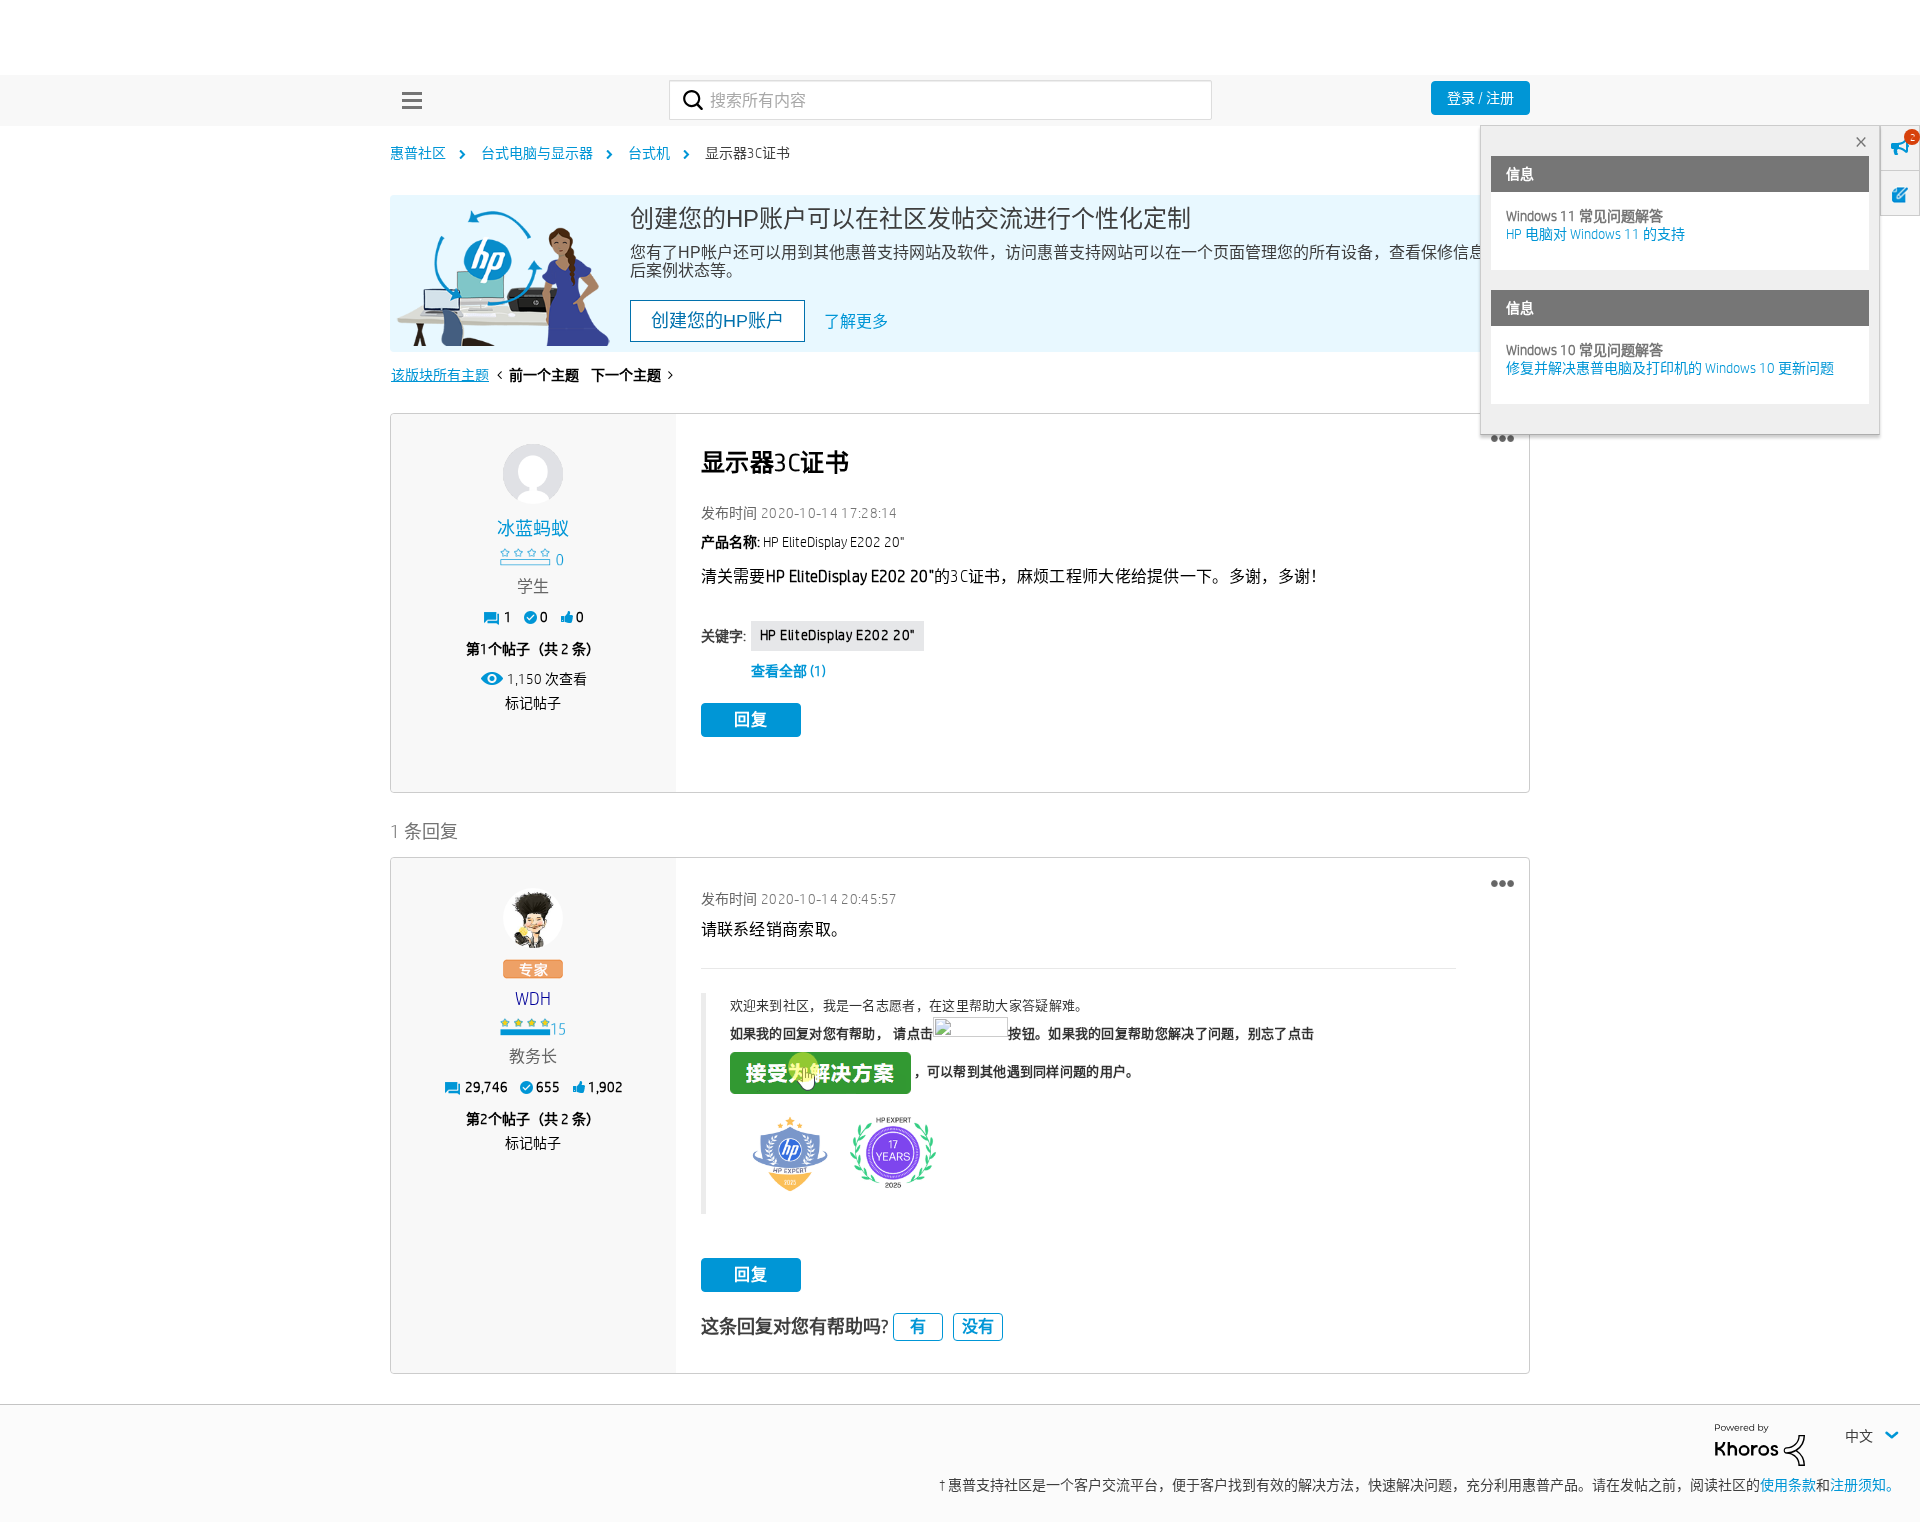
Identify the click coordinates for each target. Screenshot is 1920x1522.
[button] (1502, 439)
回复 (751, 719)
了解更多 (856, 321)
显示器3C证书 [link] (747, 153)
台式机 (649, 153)
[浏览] (407, 100)
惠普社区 (418, 153)
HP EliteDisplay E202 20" (837, 635)
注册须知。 (1865, 1485)
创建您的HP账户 (717, 321)
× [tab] (1861, 141)
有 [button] (918, 1326)
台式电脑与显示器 (537, 153)
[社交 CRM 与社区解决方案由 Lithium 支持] (1760, 1444)
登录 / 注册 (1480, 98)
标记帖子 (533, 703)
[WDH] (533, 918)
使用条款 (1788, 1485)
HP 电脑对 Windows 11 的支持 (1595, 234)
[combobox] (940, 100)
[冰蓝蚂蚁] (533, 474)
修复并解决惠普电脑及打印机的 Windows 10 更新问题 (1670, 368)
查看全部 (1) (788, 671)
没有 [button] (978, 1326)
